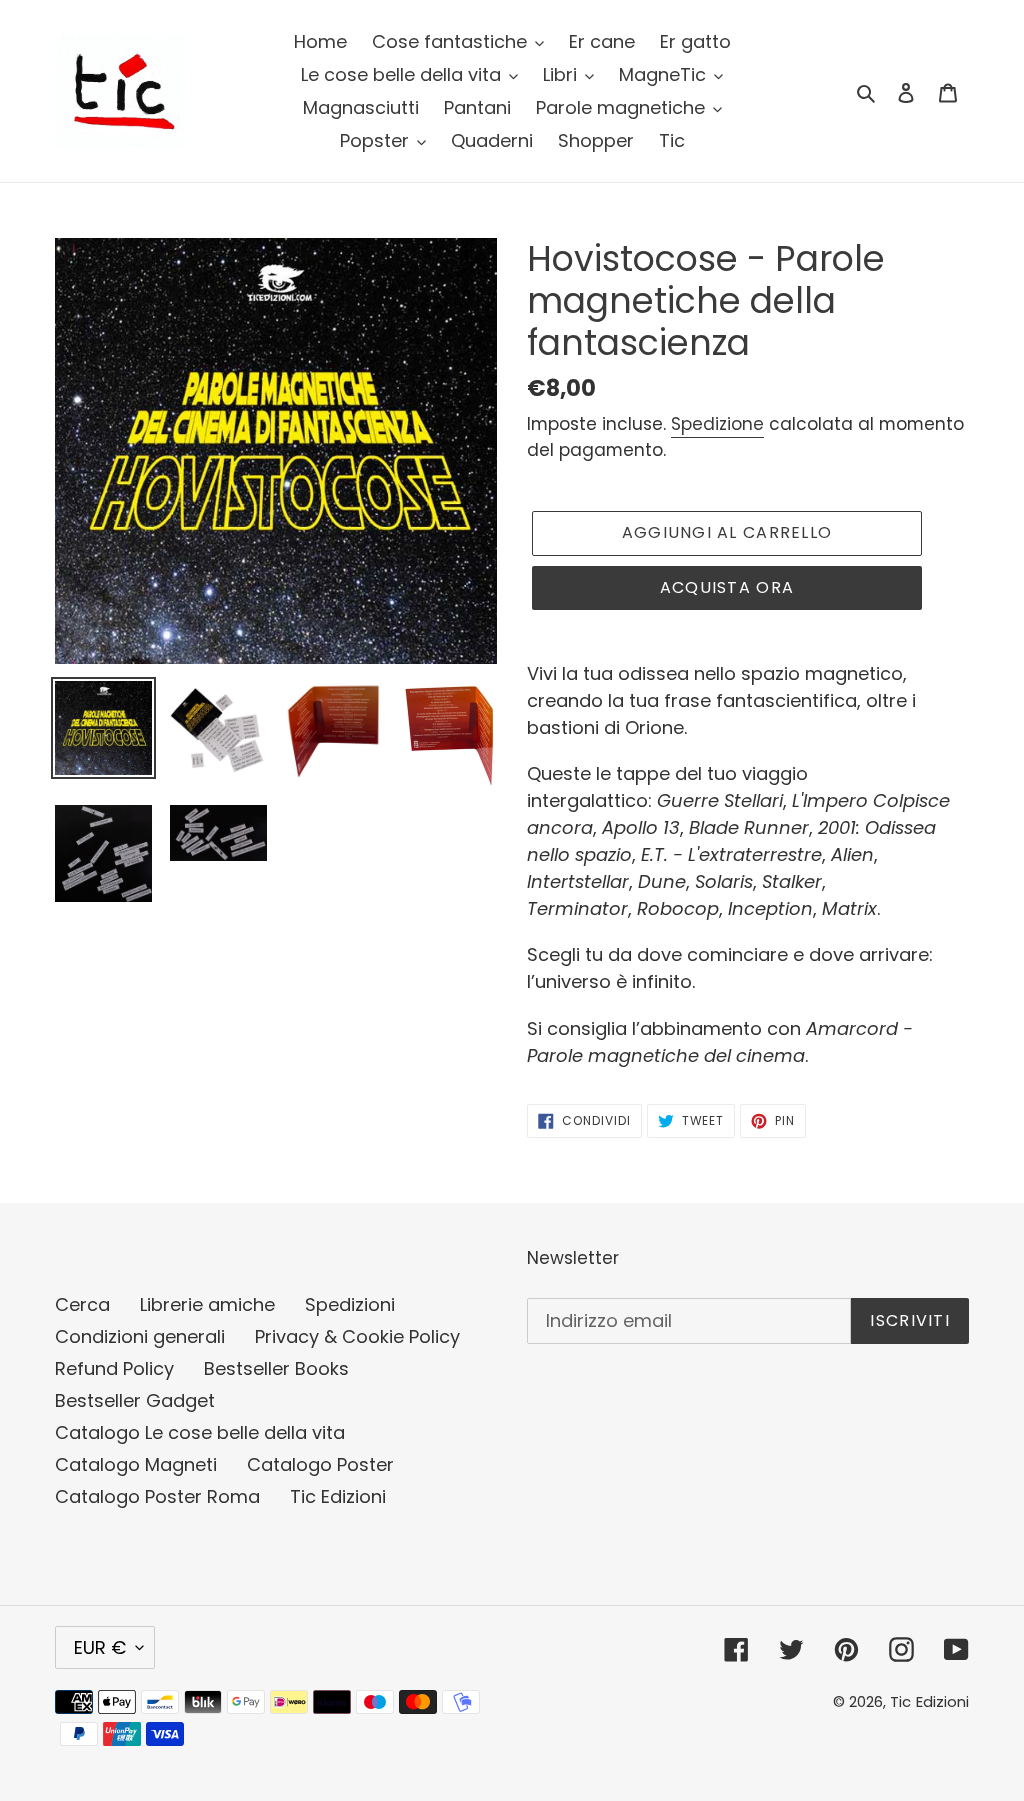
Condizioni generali (140, 1336)
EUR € (100, 1647)
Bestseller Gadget (135, 1400)
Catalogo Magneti (136, 1464)
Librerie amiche (207, 1304)
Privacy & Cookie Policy (357, 1336)
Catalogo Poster (320, 1464)
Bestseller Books (276, 1368)
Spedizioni (350, 1304)
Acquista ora (727, 587)
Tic (900, 1701)
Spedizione (717, 424)
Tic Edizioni (338, 1496)
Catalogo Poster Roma (157, 1496)
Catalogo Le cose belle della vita (200, 1432)
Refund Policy (114, 1368)
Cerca (82, 1304)
